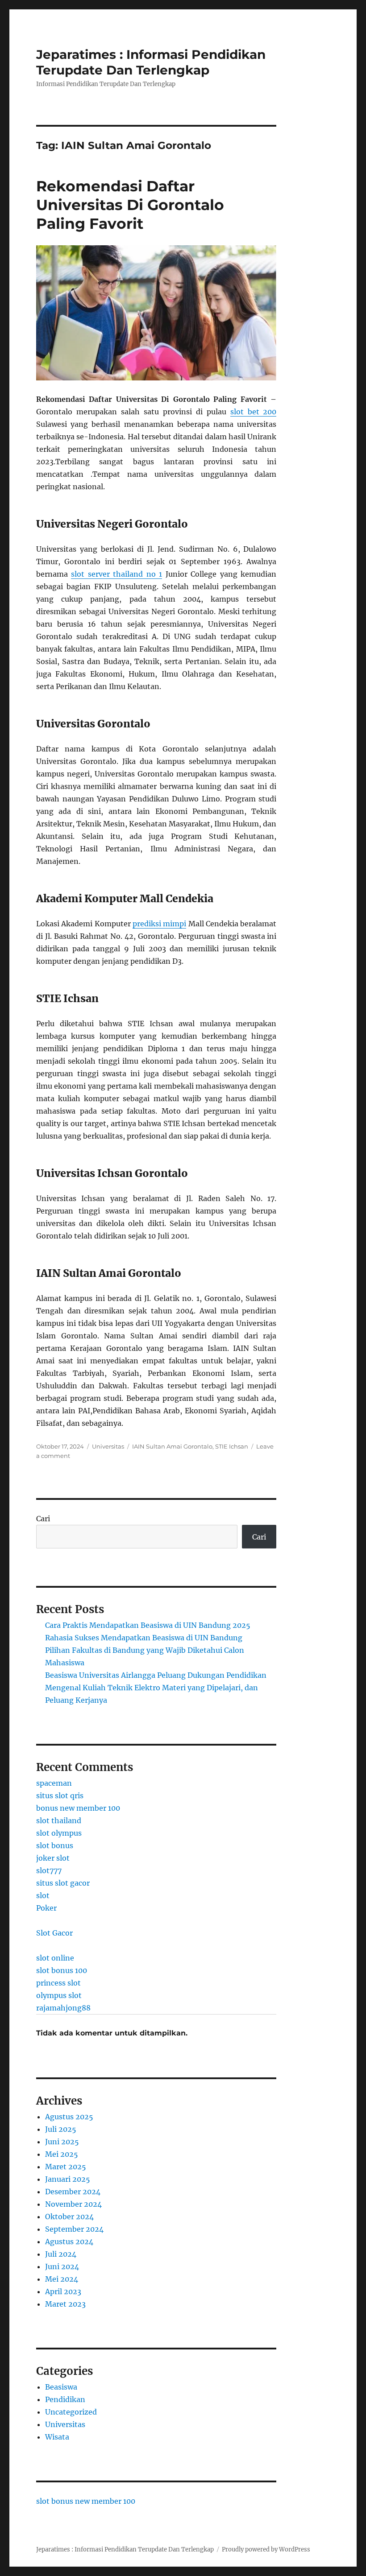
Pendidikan (65, 2399)
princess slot (58, 1983)
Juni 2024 (62, 2266)
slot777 (49, 1870)
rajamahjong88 (63, 2008)
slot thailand (59, 1821)
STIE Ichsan (232, 1446)
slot (43, 1895)
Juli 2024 (61, 2254)
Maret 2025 (66, 2167)
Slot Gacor (54, 1933)
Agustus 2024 (69, 2242)
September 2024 (74, 2229)
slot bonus (55, 1845)
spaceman (54, 1783)
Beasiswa (61, 2387)
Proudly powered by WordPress (266, 2549)
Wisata (57, 2437)
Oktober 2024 (69, 2217)
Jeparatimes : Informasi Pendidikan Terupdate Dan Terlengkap (151, 62)
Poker (46, 1908)
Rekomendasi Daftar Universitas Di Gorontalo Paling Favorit (130, 205)
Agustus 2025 (69, 2117)
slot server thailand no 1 (116, 574)
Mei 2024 (62, 2279)
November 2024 (73, 2204)
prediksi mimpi (159, 924)
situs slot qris (60, 1796)
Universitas (108, 1446)
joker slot (53, 1858)
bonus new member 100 (78, 1808)
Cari (43, 1519)
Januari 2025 (68, 2179)
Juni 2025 (62, 2142)
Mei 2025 (62, 2154)
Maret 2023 (65, 2304)
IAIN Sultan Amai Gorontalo (172, 1446)
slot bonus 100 (62, 1970)
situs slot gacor (63, 1883)
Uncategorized (71, 2412)
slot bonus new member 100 (86, 2501)
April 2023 (63, 2291)
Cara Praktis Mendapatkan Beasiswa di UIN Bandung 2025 (148, 1625)
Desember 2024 (73, 2192)
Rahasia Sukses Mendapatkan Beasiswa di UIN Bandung (144, 1638)
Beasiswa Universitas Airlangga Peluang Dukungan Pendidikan (156, 1675)
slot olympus (59, 1833)
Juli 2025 (61, 2129)
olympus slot (59, 1995)
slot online (55, 1958)
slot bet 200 (254, 412)
